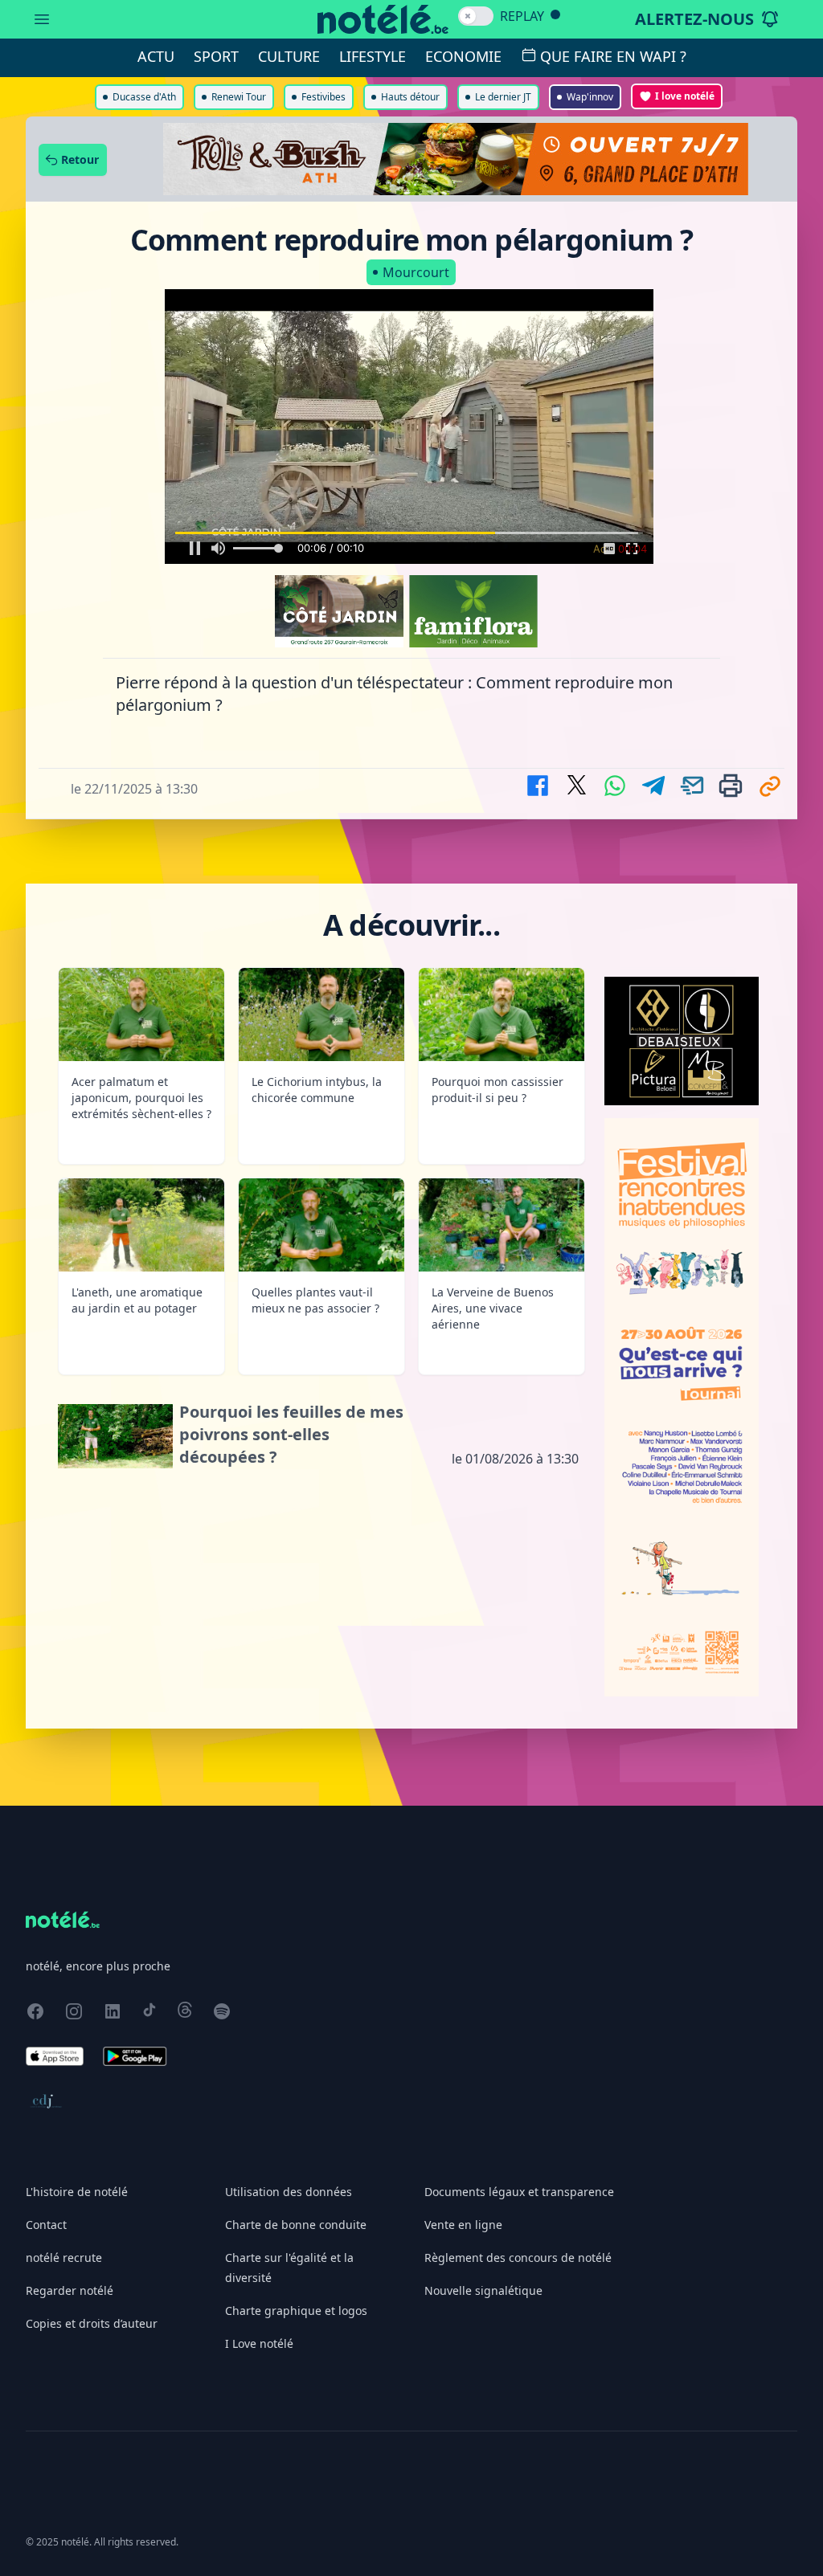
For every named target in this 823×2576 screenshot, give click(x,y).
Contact (46, 2225)
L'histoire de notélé (77, 2192)
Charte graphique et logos (296, 2311)
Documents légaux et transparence (519, 2192)
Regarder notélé (70, 2290)
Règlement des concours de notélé (518, 2258)
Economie (463, 56)
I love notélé (685, 96)
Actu (156, 56)
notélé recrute (64, 2258)
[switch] (476, 16)
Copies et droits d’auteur (92, 2323)
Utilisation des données (289, 2192)
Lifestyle (373, 56)
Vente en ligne (463, 2225)
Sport (216, 56)
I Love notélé (259, 2343)
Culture (289, 56)
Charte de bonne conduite (296, 2225)
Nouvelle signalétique (483, 2290)
